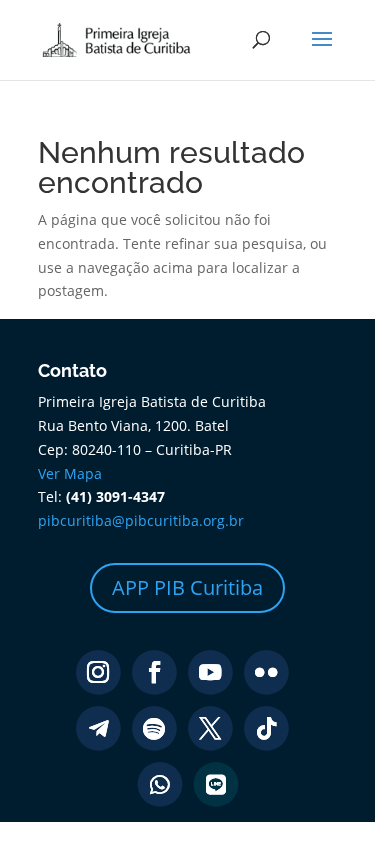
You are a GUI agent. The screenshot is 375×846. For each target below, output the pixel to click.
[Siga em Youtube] (210, 672)
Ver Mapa (70, 473)
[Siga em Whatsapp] (159, 784)
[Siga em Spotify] (154, 728)
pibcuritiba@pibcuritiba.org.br (141, 520)
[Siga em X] (210, 728)
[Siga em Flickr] (266, 672)
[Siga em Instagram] (98, 672)
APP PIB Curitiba (187, 587)
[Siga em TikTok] (266, 728)
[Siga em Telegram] (98, 728)
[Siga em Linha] (215, 784)
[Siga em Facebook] (154, 672)
